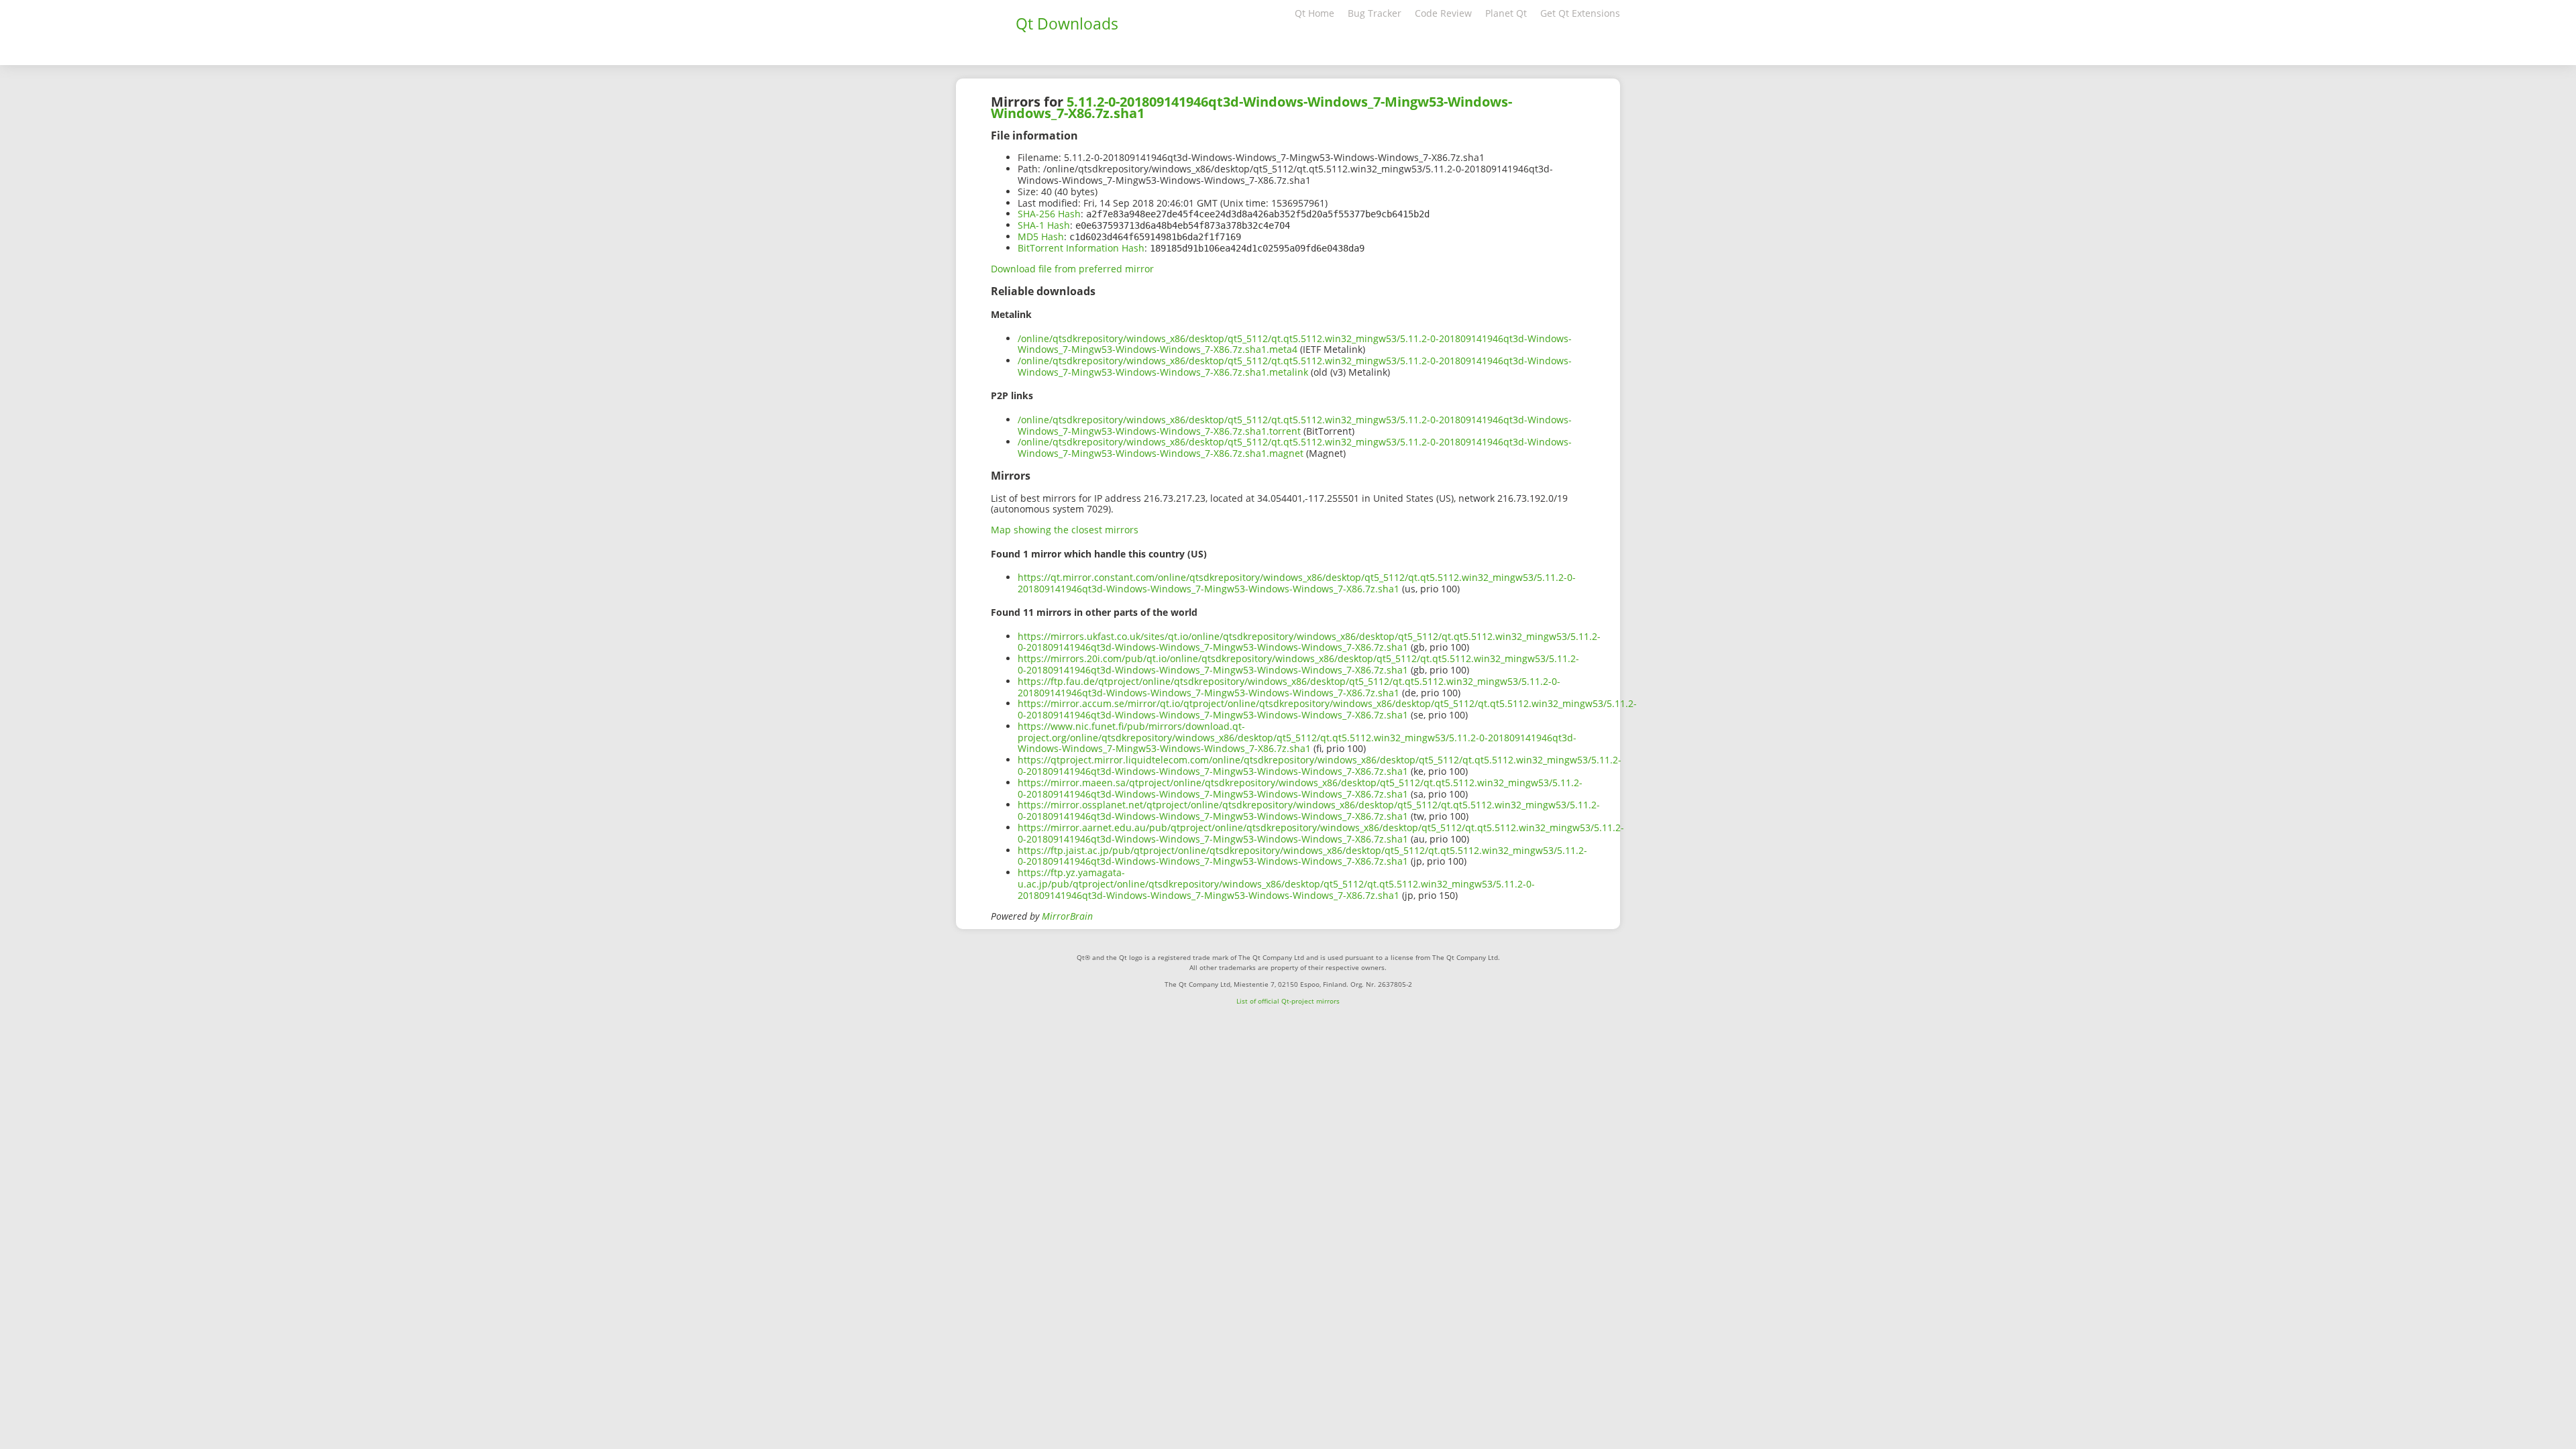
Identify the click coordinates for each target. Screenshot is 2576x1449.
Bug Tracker (1375, 13)
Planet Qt (1506, 13)
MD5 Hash (1041, 236)
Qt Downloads (1067, 23)
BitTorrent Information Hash (1081, 248)
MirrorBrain (1067, 916)
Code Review (1443, 13)
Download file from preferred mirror (1072, 269)
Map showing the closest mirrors (1065, 530)
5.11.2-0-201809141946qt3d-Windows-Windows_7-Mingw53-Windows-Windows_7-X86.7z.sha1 (1251, 107)
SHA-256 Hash (1049, 214)
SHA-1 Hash (1044, 225)
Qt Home (1314, 13)
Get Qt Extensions (1580, 13)
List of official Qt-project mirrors (1288, 1001)
